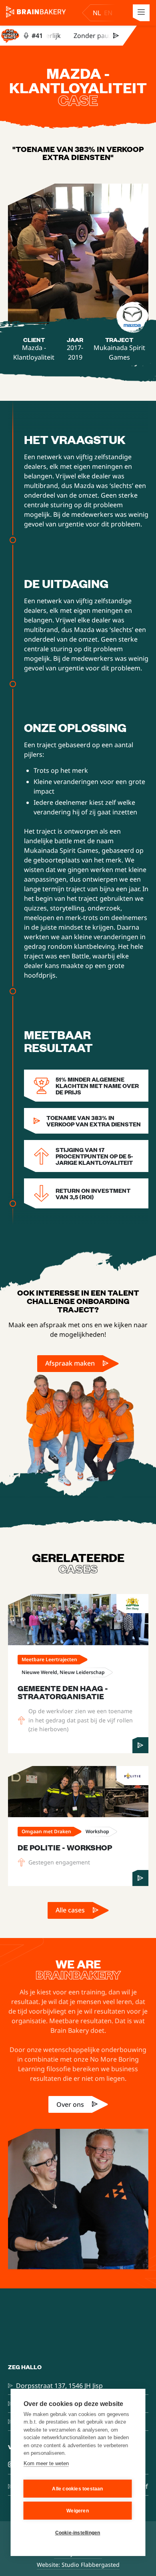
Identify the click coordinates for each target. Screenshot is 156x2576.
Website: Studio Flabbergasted (78, 2565)
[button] (141, 13)
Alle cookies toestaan (77, 2489)
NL (97, 13)
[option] (108, 13)
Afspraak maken (70, 1363)
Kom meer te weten (46, 2463)
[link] (78, 1364)
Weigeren (78, 2511)
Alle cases (70, 1910)
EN (108, 13)
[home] (38, 13)
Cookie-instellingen (78, 2533)
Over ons (70, 2104)
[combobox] (97, 13)
